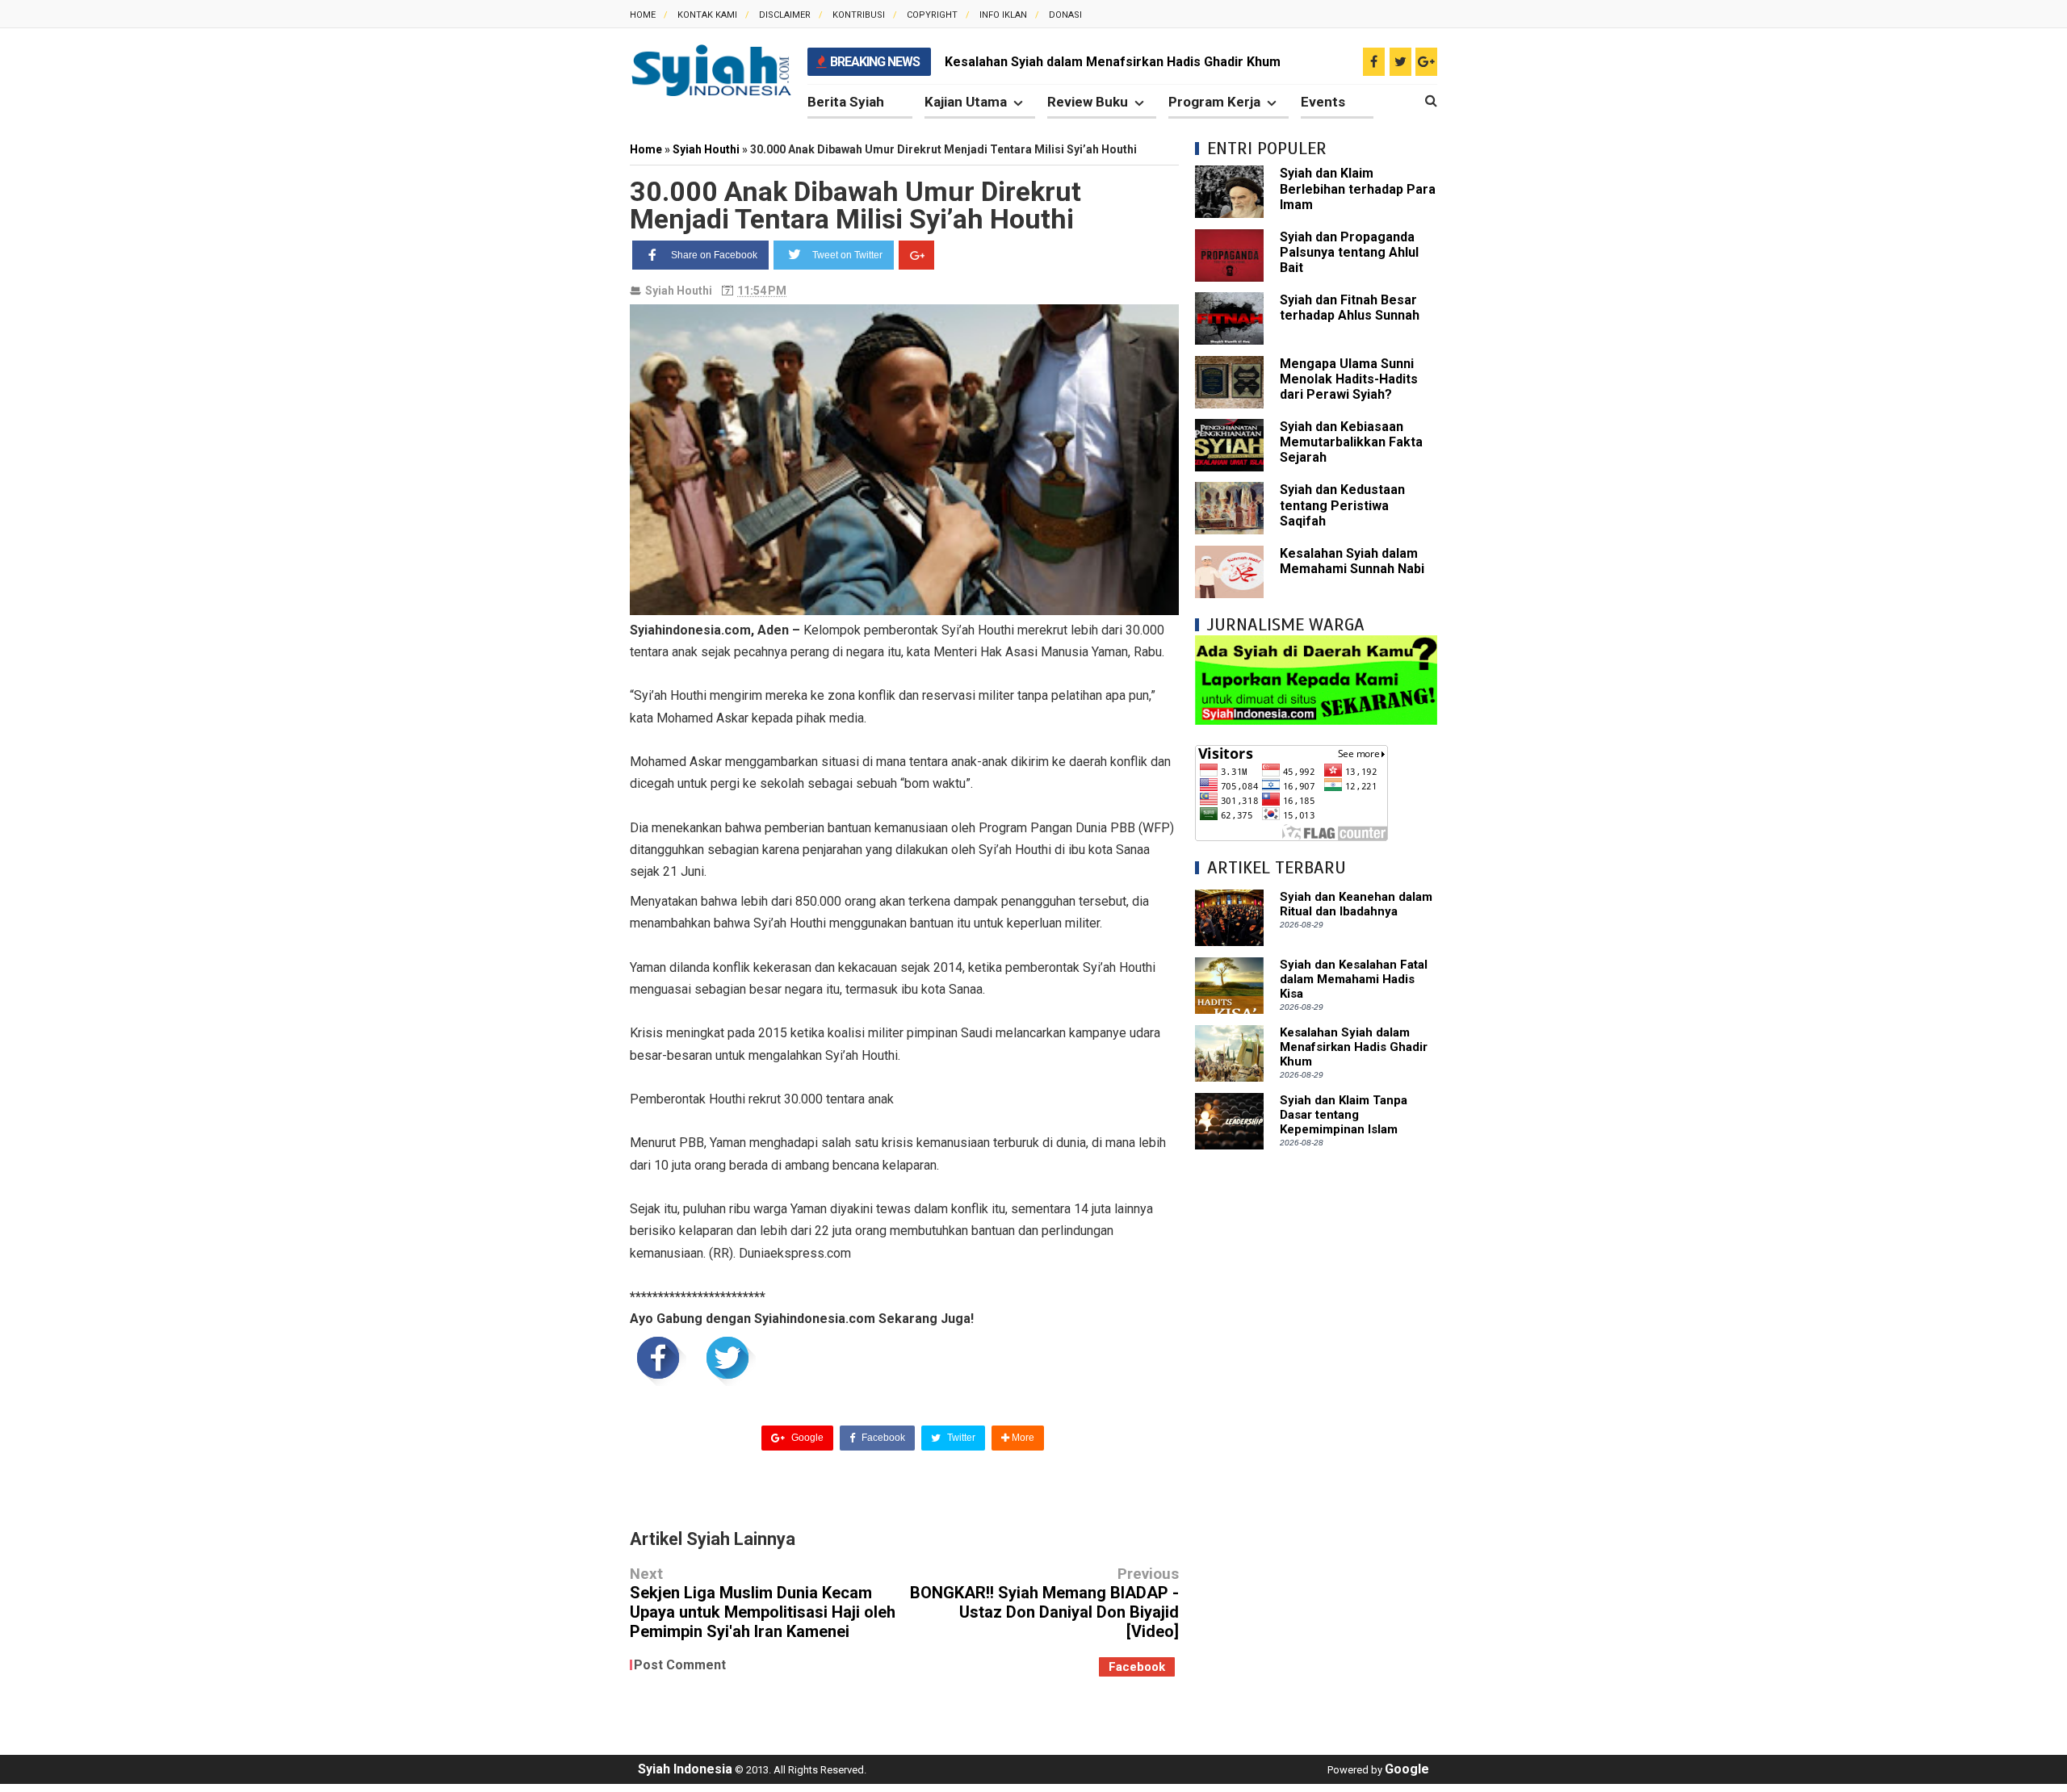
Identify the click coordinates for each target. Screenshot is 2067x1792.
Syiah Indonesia (685, 1769)
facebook (1137, 1667)
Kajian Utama (966, 102)
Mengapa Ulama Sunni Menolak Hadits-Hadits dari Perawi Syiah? (1349, 379)
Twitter (960, 1438)
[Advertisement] (1316, 1408)
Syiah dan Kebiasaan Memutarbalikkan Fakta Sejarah (1351, 442)
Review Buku (1088, 102)
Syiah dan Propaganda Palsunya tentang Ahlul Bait (1349, 252)
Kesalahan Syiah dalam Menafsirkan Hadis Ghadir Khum (1113, 62)
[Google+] (916, 255)
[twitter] (1400, 62)
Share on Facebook (714, 255)
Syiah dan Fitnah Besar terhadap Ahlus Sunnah (1350, 308)
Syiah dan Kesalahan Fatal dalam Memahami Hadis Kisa (1354, 979)
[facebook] (1374, 62)
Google (806, 1438)
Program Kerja (1214, 102)
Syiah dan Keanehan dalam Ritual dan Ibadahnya (1356, 904)
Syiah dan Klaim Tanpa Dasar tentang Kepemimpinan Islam (1344, 1115)
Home (643, 15)
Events (1323, 102)
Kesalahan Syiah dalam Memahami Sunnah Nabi (1352, 561)
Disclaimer (785, 15)
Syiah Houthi (679, 291)
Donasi (1065, 15)
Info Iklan (1003, 15)
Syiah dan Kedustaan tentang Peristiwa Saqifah (1342, 505)
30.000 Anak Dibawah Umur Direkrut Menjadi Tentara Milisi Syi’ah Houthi (855, 205)
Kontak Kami (707, 15)
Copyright (932, 15)
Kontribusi (859, 15)
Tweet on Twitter (847, 255)
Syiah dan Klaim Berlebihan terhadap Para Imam (1358, 188)
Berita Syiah (846, 102)
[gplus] (1426, 62)
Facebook (882, 1438)
